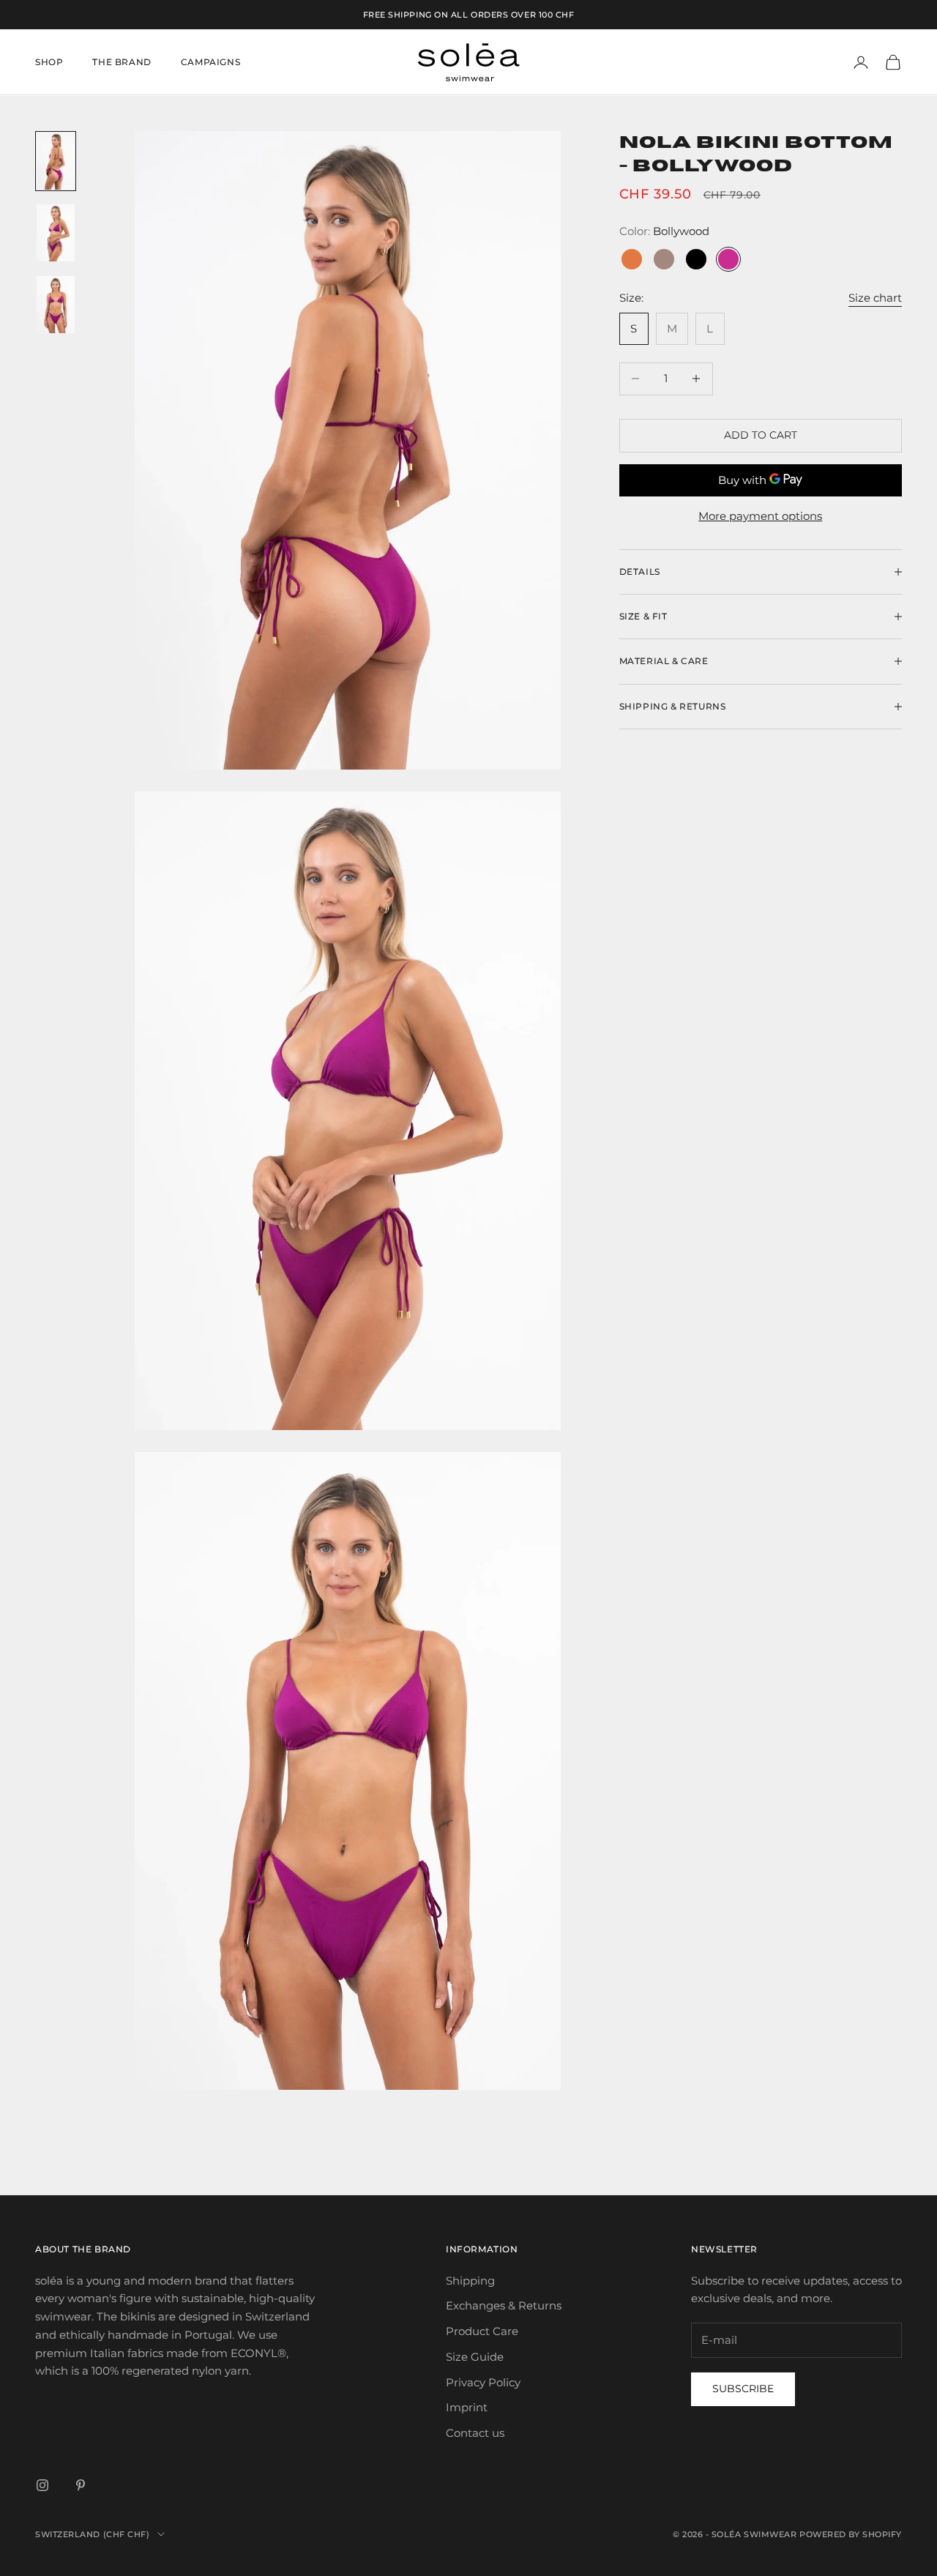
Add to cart (761, 435)
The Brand (122, 62)
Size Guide (475, 2357)
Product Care (482, 2331)
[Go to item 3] (56, 305)
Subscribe (743, 2389)
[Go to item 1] (56, 161)
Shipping (470, 2281)
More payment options (760, 516)
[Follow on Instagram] (42, 2485)
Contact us (475, 2433)
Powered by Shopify (851, 2534)
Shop (49, 62)
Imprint (467, 2407)
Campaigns (210, 62)
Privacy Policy (483, 2382)
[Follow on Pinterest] (81, 2485)
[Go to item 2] (56, 233)
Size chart (875, 297)
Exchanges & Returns (504, 2305)
